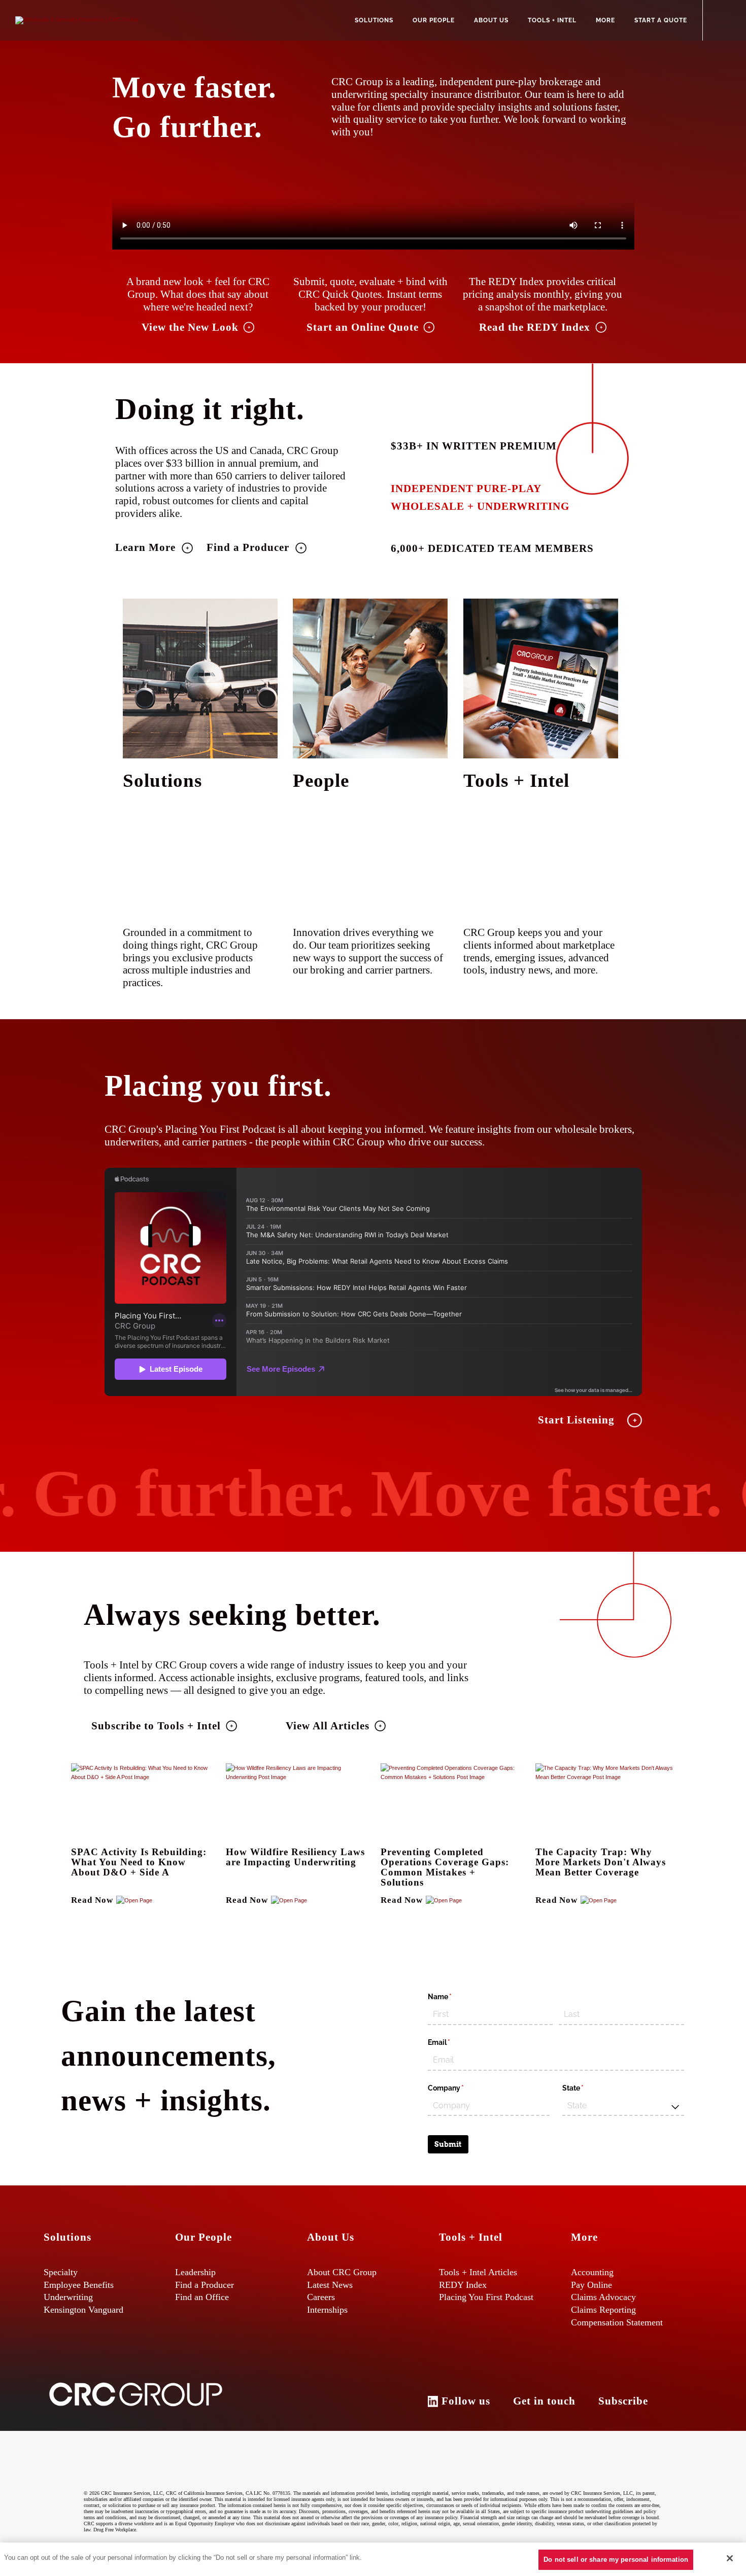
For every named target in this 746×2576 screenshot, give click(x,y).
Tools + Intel (552, 20)
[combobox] (623, 2107)
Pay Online (591, 2285)
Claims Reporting (603, 2310)
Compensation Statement (617, 2322)
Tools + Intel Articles (478, 2272)
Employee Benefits (79, 2285)
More (605, 20)
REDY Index (463, 2285)
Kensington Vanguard (83, 2310)
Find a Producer (205, 2285)
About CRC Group (342, 2272)
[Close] (730, 2558)
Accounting (592, 2272)
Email (454, 2042)
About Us (491, 20)
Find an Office (202, 2297)
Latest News (330, 2285)
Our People (434, 20)
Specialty (61, 2272)
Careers (321, 2297)
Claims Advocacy (603, 2297)
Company (461, 2088)
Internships (327, 2310)
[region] (373, 2559)
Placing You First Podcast (486, 2297)
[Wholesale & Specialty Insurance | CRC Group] (77, 20)
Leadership (195, 2272)
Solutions (374, 20)
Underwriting (68, 2297)
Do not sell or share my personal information (616, 2560)
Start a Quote (661, 20)
